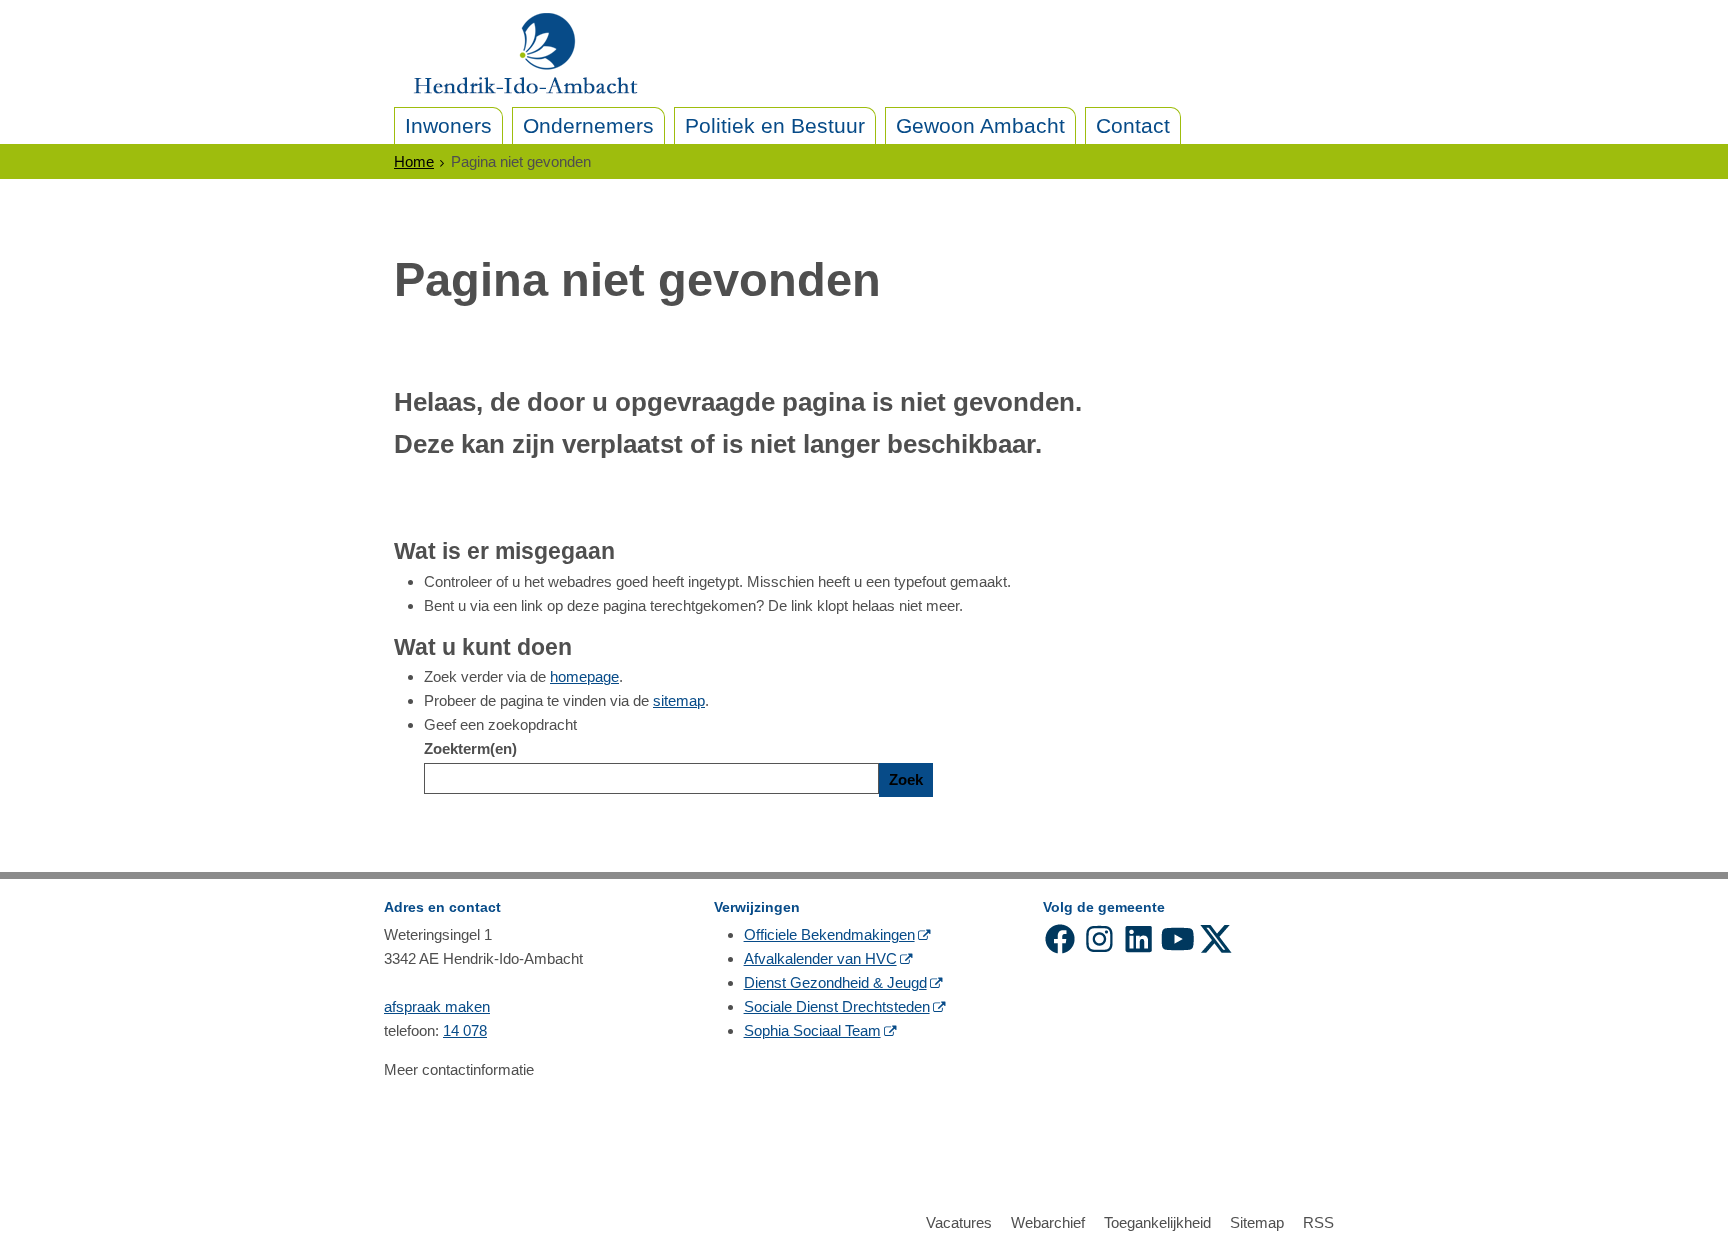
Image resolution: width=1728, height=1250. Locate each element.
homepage (584, 676)
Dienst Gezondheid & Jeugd (835, 982)
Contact (1133, 125)
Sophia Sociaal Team (812, 1030)
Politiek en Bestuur (775, 125)
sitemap (679, 700)
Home (414, 161)
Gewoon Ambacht (980, 125)
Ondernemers (588, 125)
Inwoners (448, 125)
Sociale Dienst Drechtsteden (837, 1006)
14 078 (465, 1030)
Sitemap (1257, 1222)
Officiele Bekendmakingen (829, 934)
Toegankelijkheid (1157, 1222)
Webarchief (1048, 1222)
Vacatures (959, 1222)
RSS (1318, 1222)
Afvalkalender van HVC (820, 958)
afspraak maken (437, 1006)
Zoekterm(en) (470, 748)
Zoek (906, 779)
